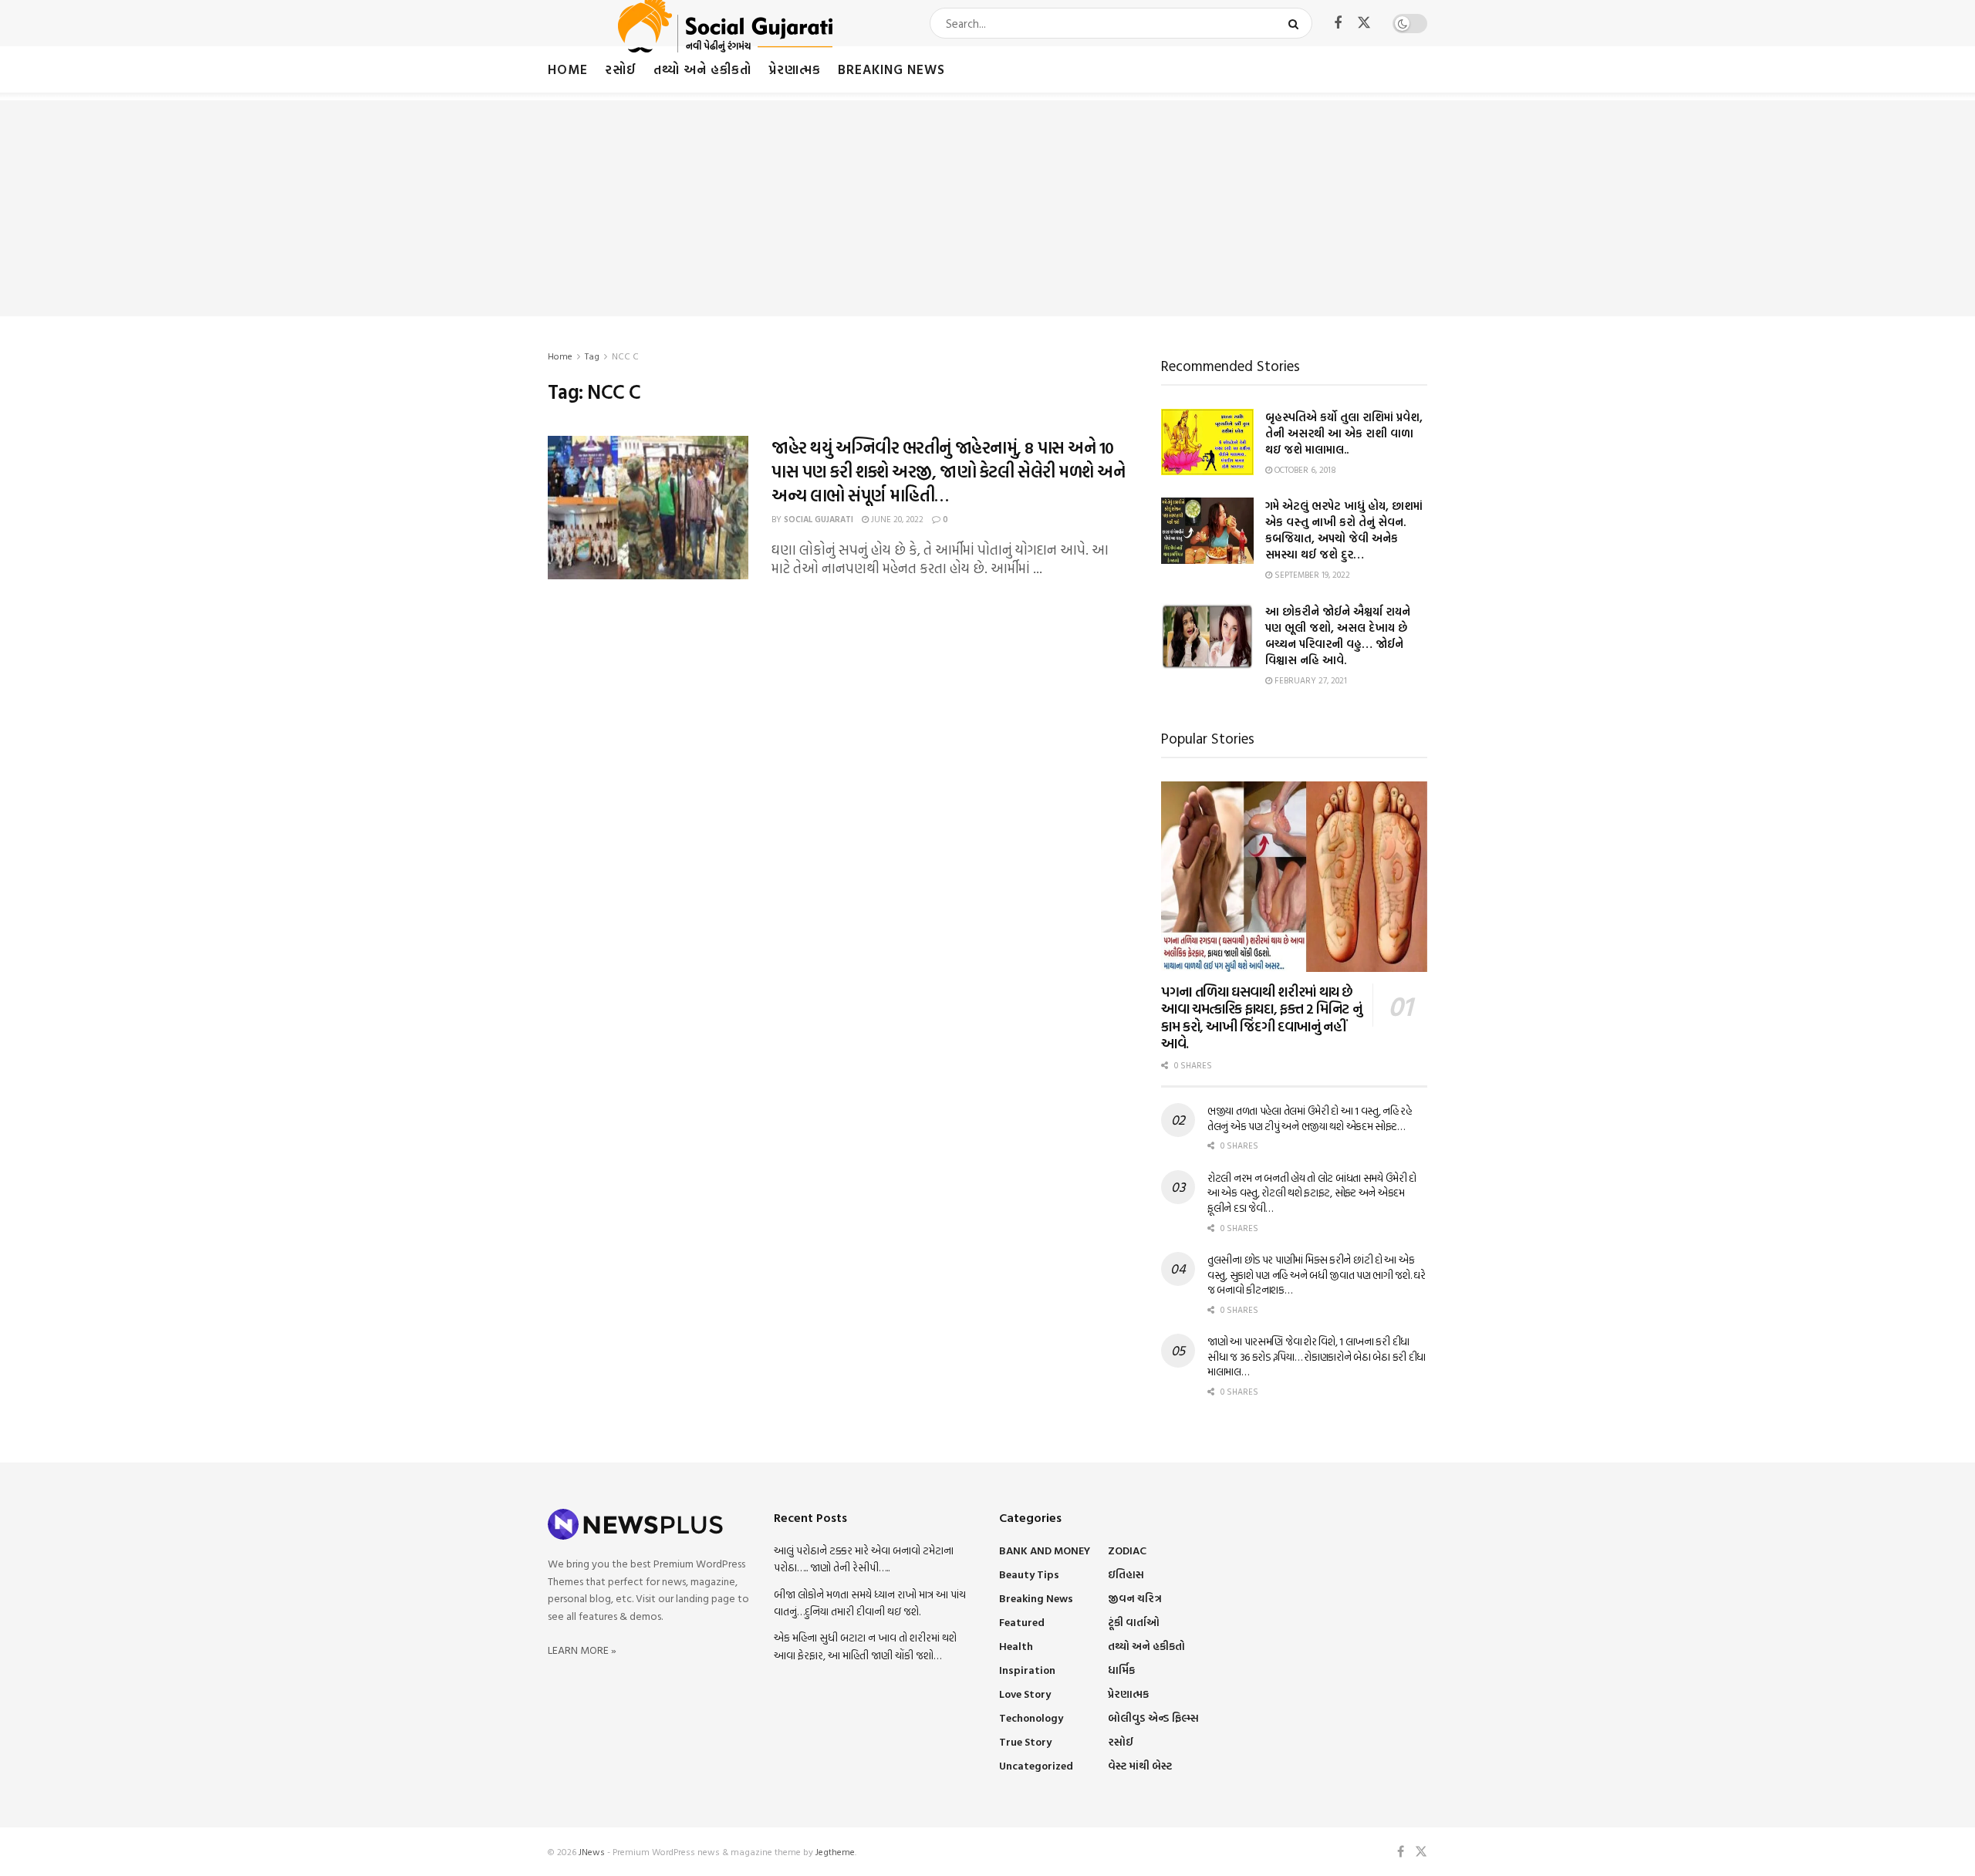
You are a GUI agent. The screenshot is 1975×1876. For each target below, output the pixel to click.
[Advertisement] (987, 208)
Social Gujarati (819, 519)
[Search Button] (1296, 23)
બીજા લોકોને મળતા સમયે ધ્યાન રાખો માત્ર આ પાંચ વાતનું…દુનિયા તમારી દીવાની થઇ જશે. (870, 1603)
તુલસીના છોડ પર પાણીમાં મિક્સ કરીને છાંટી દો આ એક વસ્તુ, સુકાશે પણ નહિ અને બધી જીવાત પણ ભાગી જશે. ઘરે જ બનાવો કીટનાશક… (1317, 1274)
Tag (592, 356)
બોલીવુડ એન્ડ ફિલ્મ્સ (1153, 1717)
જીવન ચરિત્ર (1135, 1598)
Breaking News (891, 69)
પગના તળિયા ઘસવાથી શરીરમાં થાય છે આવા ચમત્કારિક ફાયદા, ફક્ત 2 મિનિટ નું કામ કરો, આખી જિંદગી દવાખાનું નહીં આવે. (1261, 1018)
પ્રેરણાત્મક (795, 69)
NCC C (625, 356)
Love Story (1025, 1694)
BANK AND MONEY (1045, 1550)
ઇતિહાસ (1126, 1574)
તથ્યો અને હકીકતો (702, 69)
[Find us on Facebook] (1338, 24)
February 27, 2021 (1310, 680)
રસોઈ (621, 69)
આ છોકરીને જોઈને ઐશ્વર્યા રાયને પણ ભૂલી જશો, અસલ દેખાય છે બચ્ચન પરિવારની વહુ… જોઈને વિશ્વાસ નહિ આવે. (1338, 636)
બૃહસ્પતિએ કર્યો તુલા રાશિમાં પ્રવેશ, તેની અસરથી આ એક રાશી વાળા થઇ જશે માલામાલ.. (1344, 433)
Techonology (1031, 1717)
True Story (1025, 1741)
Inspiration (1027, 1670)
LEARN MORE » (582, 1650)
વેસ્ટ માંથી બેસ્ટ (1140, 1765)
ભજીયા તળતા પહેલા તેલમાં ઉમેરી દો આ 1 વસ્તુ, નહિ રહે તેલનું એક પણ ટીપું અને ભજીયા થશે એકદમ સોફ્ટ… (1310, 1118)
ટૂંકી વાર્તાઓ (1134, 1622)
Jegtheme (835, 1851)
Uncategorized (1036, 1765)
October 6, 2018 (1304, 470)
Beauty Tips (1029, 1574)
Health (1016, 1646)
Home (568, 69)
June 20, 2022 (896, 519)
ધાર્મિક (1121, 1670)
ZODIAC (1127, 1550)
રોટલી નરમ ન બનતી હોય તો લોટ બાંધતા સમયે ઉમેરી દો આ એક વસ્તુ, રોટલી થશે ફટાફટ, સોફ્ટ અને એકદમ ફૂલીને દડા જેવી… (1312, 1193)
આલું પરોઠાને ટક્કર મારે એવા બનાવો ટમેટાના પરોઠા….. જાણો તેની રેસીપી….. (864, 1559)
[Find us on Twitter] (1364, 23)
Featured (1022, 1622)
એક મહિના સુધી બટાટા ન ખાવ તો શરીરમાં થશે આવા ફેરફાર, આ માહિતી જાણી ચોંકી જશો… (865, 1646)
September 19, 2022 (1311, 575)
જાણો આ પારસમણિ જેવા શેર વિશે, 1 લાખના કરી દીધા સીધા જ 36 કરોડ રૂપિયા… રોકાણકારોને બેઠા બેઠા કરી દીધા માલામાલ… (1317, 1356)
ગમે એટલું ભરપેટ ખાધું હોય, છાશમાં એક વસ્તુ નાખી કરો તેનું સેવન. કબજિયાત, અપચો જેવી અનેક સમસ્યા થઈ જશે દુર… (1344, 530)
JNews (592, 1851)
